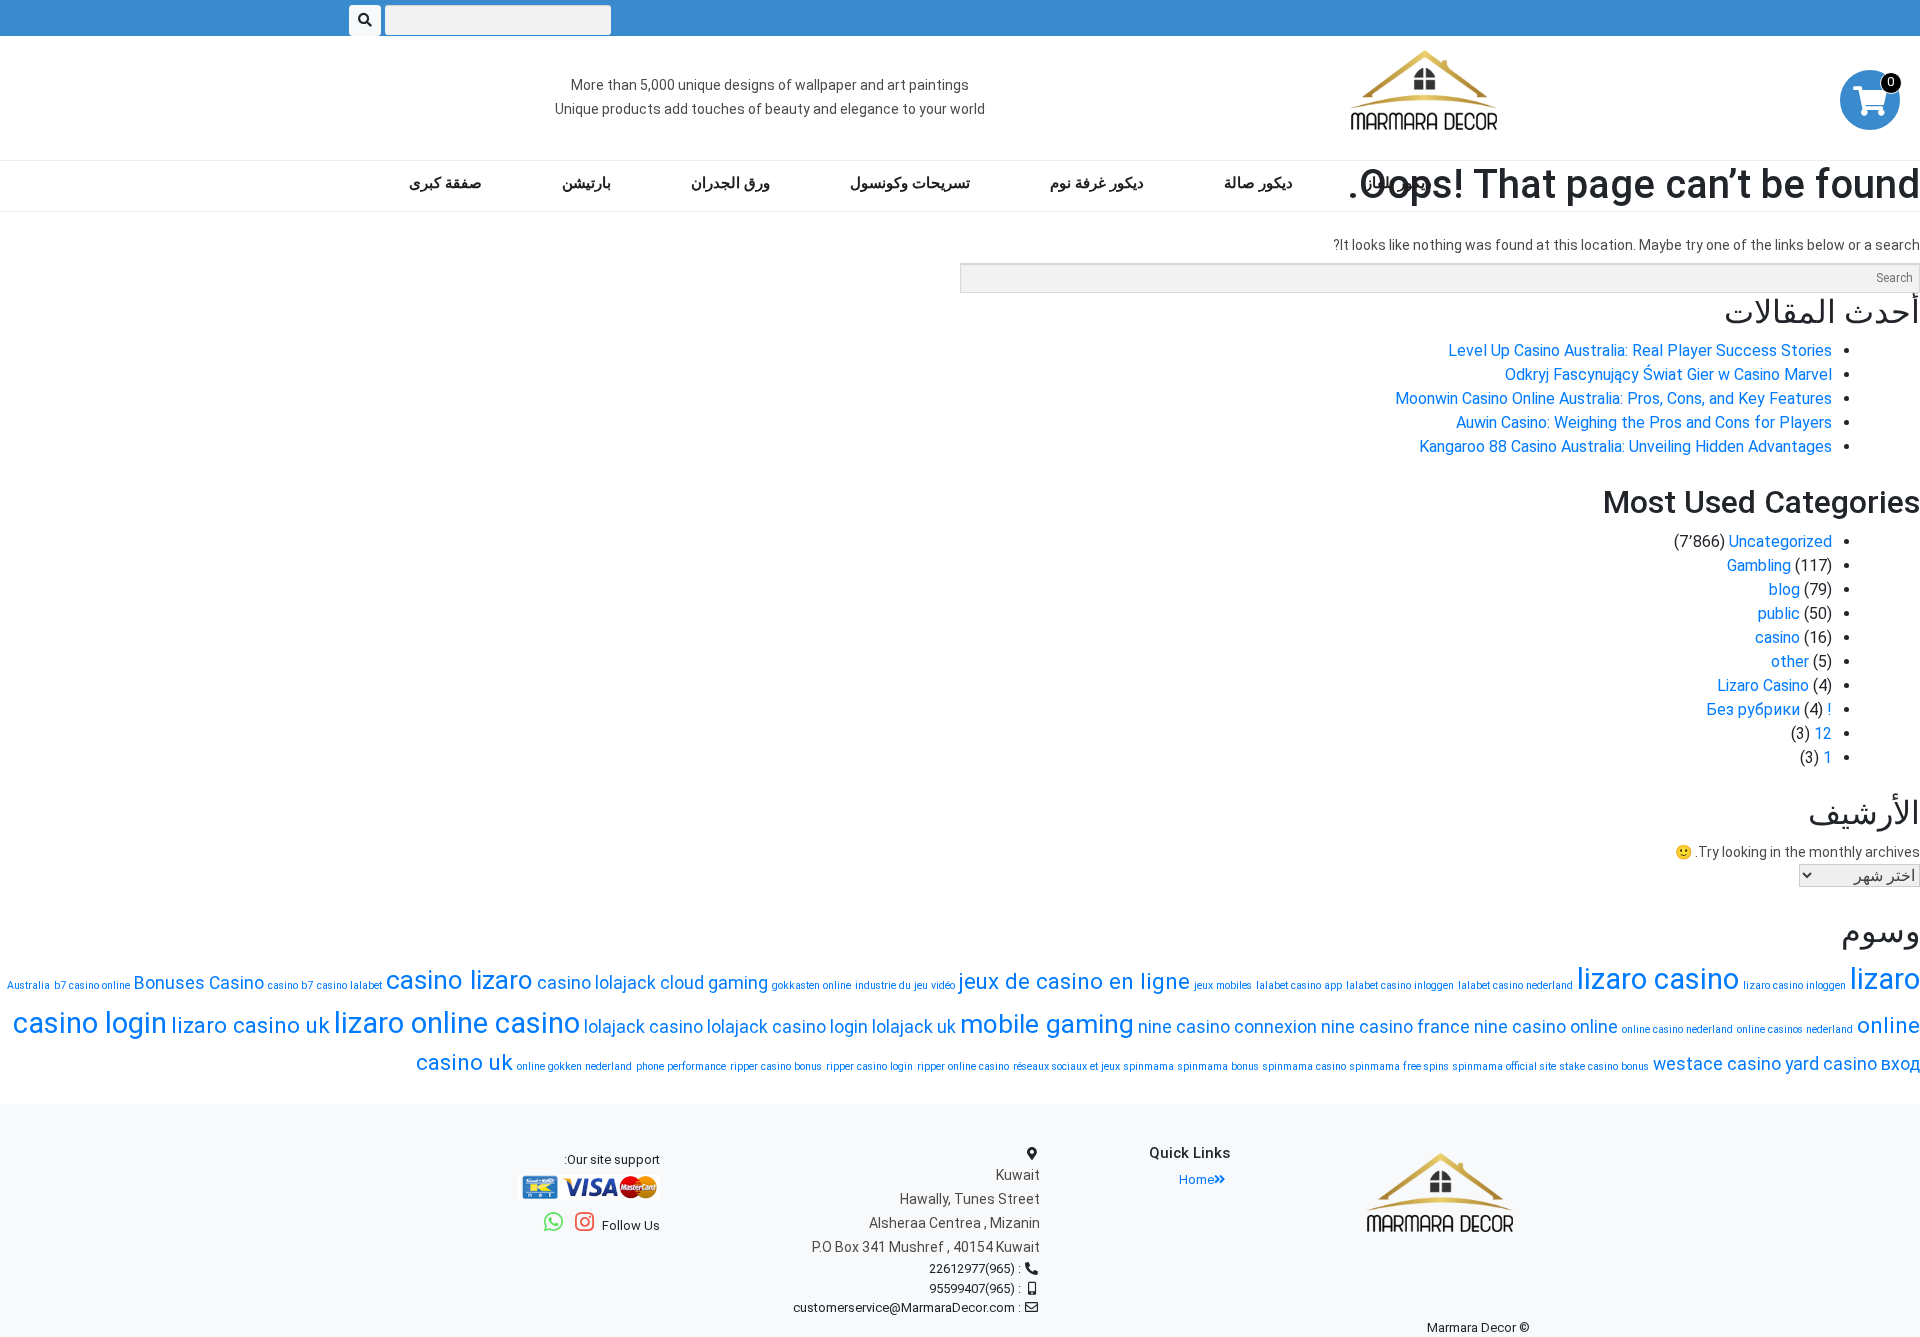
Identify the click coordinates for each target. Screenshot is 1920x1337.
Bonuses (169, 983)
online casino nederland (1677, 1029)
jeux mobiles (1223, 985)
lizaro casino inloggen (1794, 985)
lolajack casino (643, 1027)
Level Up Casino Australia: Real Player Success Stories (1640, 350)
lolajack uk (914, 1027)
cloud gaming (714, 983)
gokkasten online (811, 985)
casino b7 (290, 985)
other (1790, 661)
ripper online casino (963, 1066)
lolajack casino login (787, 1027)
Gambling (1759, 565)
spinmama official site (1504, 1066)
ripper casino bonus (776, 1066)
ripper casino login (869, 1066)
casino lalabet (349, 985)
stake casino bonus (1604, 1066)
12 (1823, 733)
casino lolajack (596, 983)
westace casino (1717, 1064)
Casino (236, 983)
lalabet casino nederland (1515, 985)
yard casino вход (1852, 1064)
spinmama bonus (1218, 1066)
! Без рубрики (1769, 709)
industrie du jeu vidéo (905, 985)
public (1779, 613)
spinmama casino (1304, 1066)
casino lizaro (459, 980)
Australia (28, 985)
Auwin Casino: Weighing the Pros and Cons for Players (1644, 422)
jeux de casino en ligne (1074, 981)
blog (1784, 589)
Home (1196, 1179)
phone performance (681, 1066)
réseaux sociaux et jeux (1066, 1066)
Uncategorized (1780, 541)
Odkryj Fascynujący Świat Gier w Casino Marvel (1668, 374)
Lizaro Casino (1763, 685)
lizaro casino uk (250, 1025)
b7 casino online (92, 985)
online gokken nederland (574, 1066)
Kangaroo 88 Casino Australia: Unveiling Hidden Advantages (1625, 446)
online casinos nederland (1795, 1029)
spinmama (1149, 1066)
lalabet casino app (1299, 985)
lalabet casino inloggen (1400, 985)
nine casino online (1546, 1027)
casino (1777, 637)
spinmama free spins (1399, 1066)
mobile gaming (1047, 1024)
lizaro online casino (457, 1023)
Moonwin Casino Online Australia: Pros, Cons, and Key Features (1613, 398)
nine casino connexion (1227, 1027)
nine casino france (1395, 1027)
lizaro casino (1658, 979)
